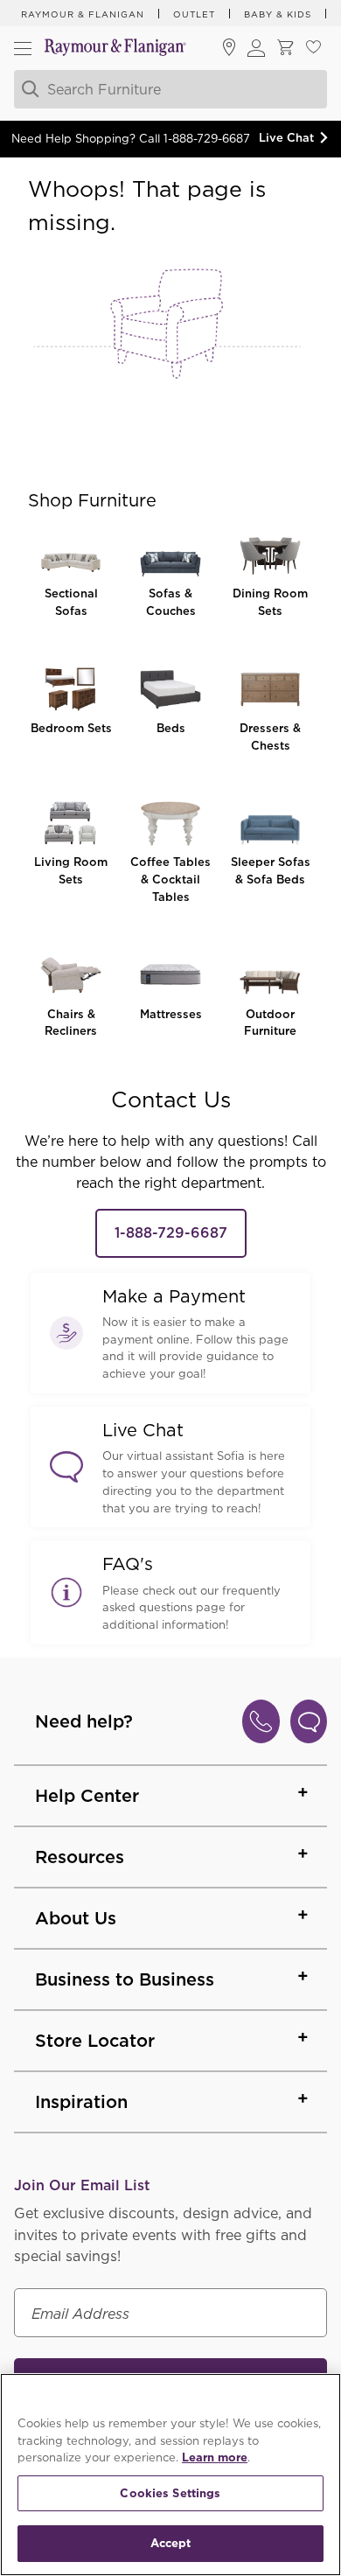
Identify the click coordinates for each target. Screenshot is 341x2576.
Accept (171, 2543)
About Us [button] (76, 1918)
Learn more (215, 2457)
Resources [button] (80, 1857)
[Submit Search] (28, 89)
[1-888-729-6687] (261, 1721)
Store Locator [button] (95, 2041)
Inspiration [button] (81, 2102)
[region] (170, 2475)
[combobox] (169, 89)
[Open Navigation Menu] (23, 48)
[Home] (115, 49)
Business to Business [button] (125, 1979)
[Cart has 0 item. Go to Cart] (285, 49)
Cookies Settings (170, 2493)
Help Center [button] (87, 1796)
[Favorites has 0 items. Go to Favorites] (313, 49)
